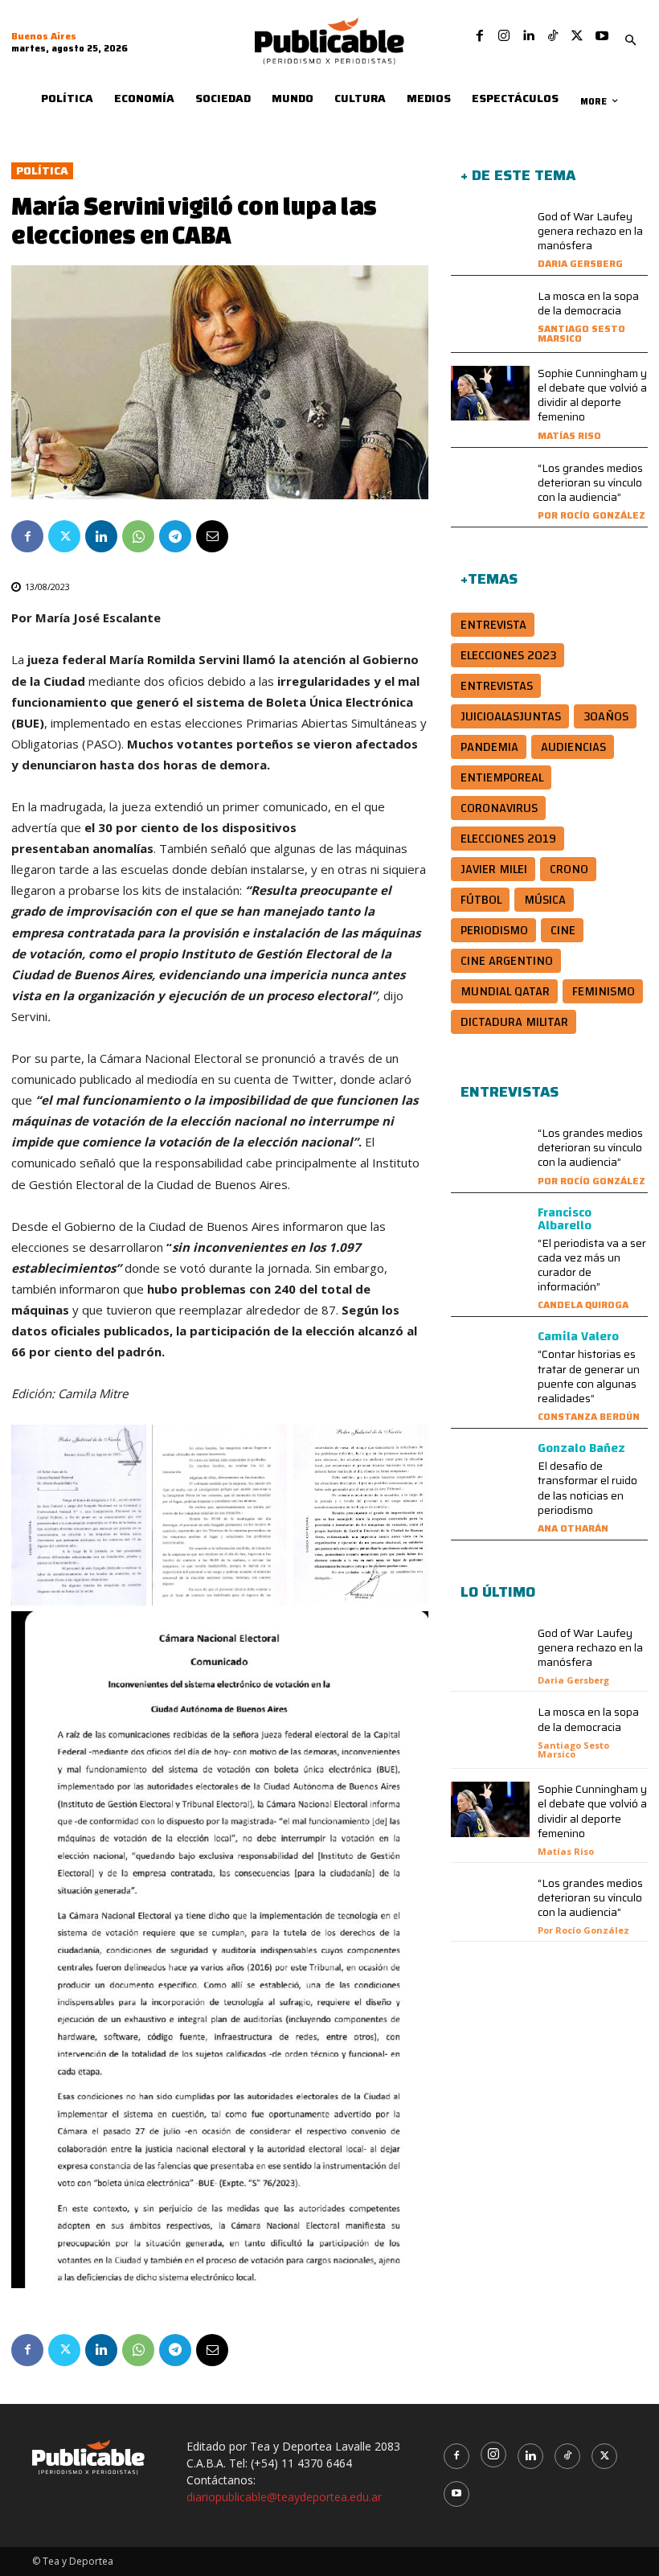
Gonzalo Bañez (581, 1448)
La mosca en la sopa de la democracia (588, 303)
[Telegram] (175, 536)
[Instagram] (504, 36)
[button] (631, 41)
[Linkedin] (528, 36)
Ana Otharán (573, 1528)
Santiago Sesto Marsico (581, 333)
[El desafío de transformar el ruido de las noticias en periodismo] (490, 1469)
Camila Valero (578, 1336)
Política (42, 171)
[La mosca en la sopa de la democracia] (490, 316)
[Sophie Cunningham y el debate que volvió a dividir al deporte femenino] (490, 394)
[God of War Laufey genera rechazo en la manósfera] (490, 237)
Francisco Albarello (565, 1219)
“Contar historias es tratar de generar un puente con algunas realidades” (589, 1376)
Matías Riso (569, 435)
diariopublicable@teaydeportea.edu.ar (284, 2497)
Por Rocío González (591, 515)
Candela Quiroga (583, 1304)
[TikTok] (553, 36)
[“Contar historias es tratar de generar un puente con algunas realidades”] (490, 1358)
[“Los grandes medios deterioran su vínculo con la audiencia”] (490, 488)
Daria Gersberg (580, 263)
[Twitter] (577, 36)
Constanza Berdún (589, 1416)
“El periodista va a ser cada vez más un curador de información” (592, 1265)
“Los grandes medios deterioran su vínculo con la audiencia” (590, 482)
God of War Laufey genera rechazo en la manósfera (590, 231)
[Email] (212, 536)
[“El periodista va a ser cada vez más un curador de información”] (490, 1234)
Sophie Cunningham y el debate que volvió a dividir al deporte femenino (592, 395)
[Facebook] (480, 36)
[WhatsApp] (138, 536)
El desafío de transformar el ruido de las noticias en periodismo (587, 1488)
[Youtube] (602, 36)
